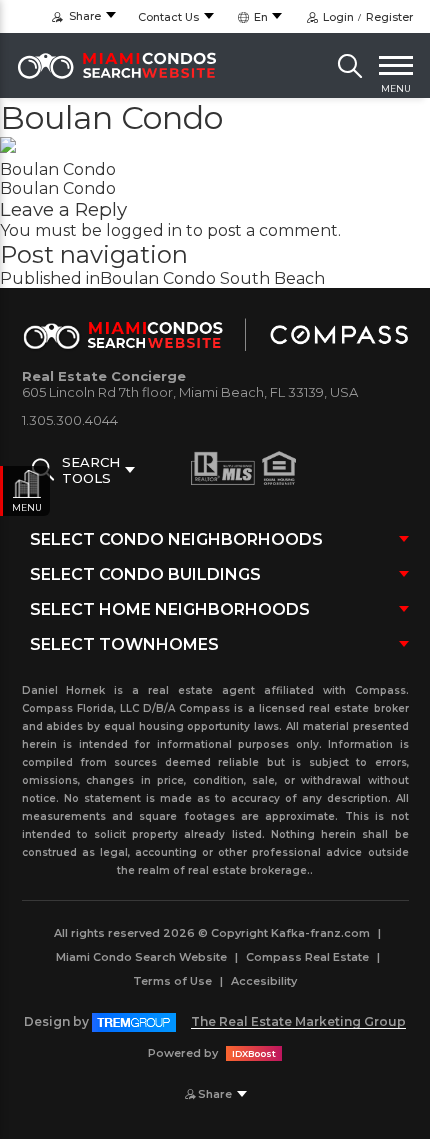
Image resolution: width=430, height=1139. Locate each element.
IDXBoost (254, 1053)
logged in (144, 230)
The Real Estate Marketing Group (298, 1021)
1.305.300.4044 (70, 420)
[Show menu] (396, 66)
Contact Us (168, 17)
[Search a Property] (350, 66)
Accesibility (264, 981)
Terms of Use (172, 981)
